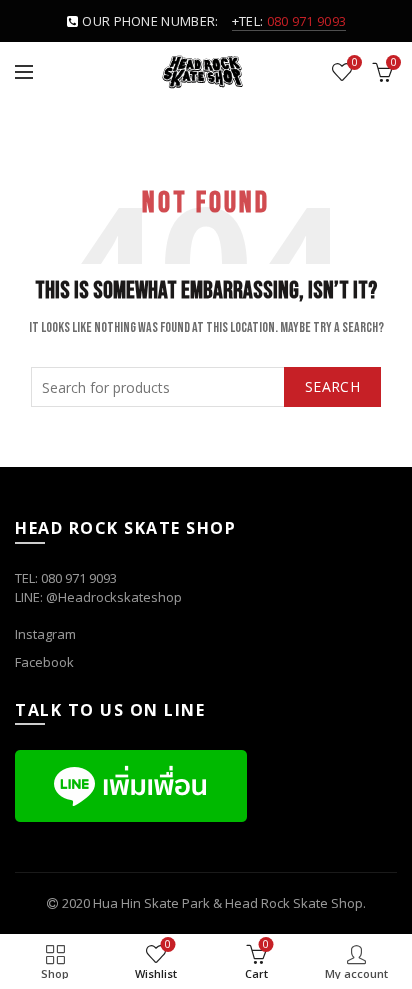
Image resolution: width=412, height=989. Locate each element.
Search (332, 386)
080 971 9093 (307, 21)
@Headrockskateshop (114, 597)
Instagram (45, 634)
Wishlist (354, 63)
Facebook (44, 662)
